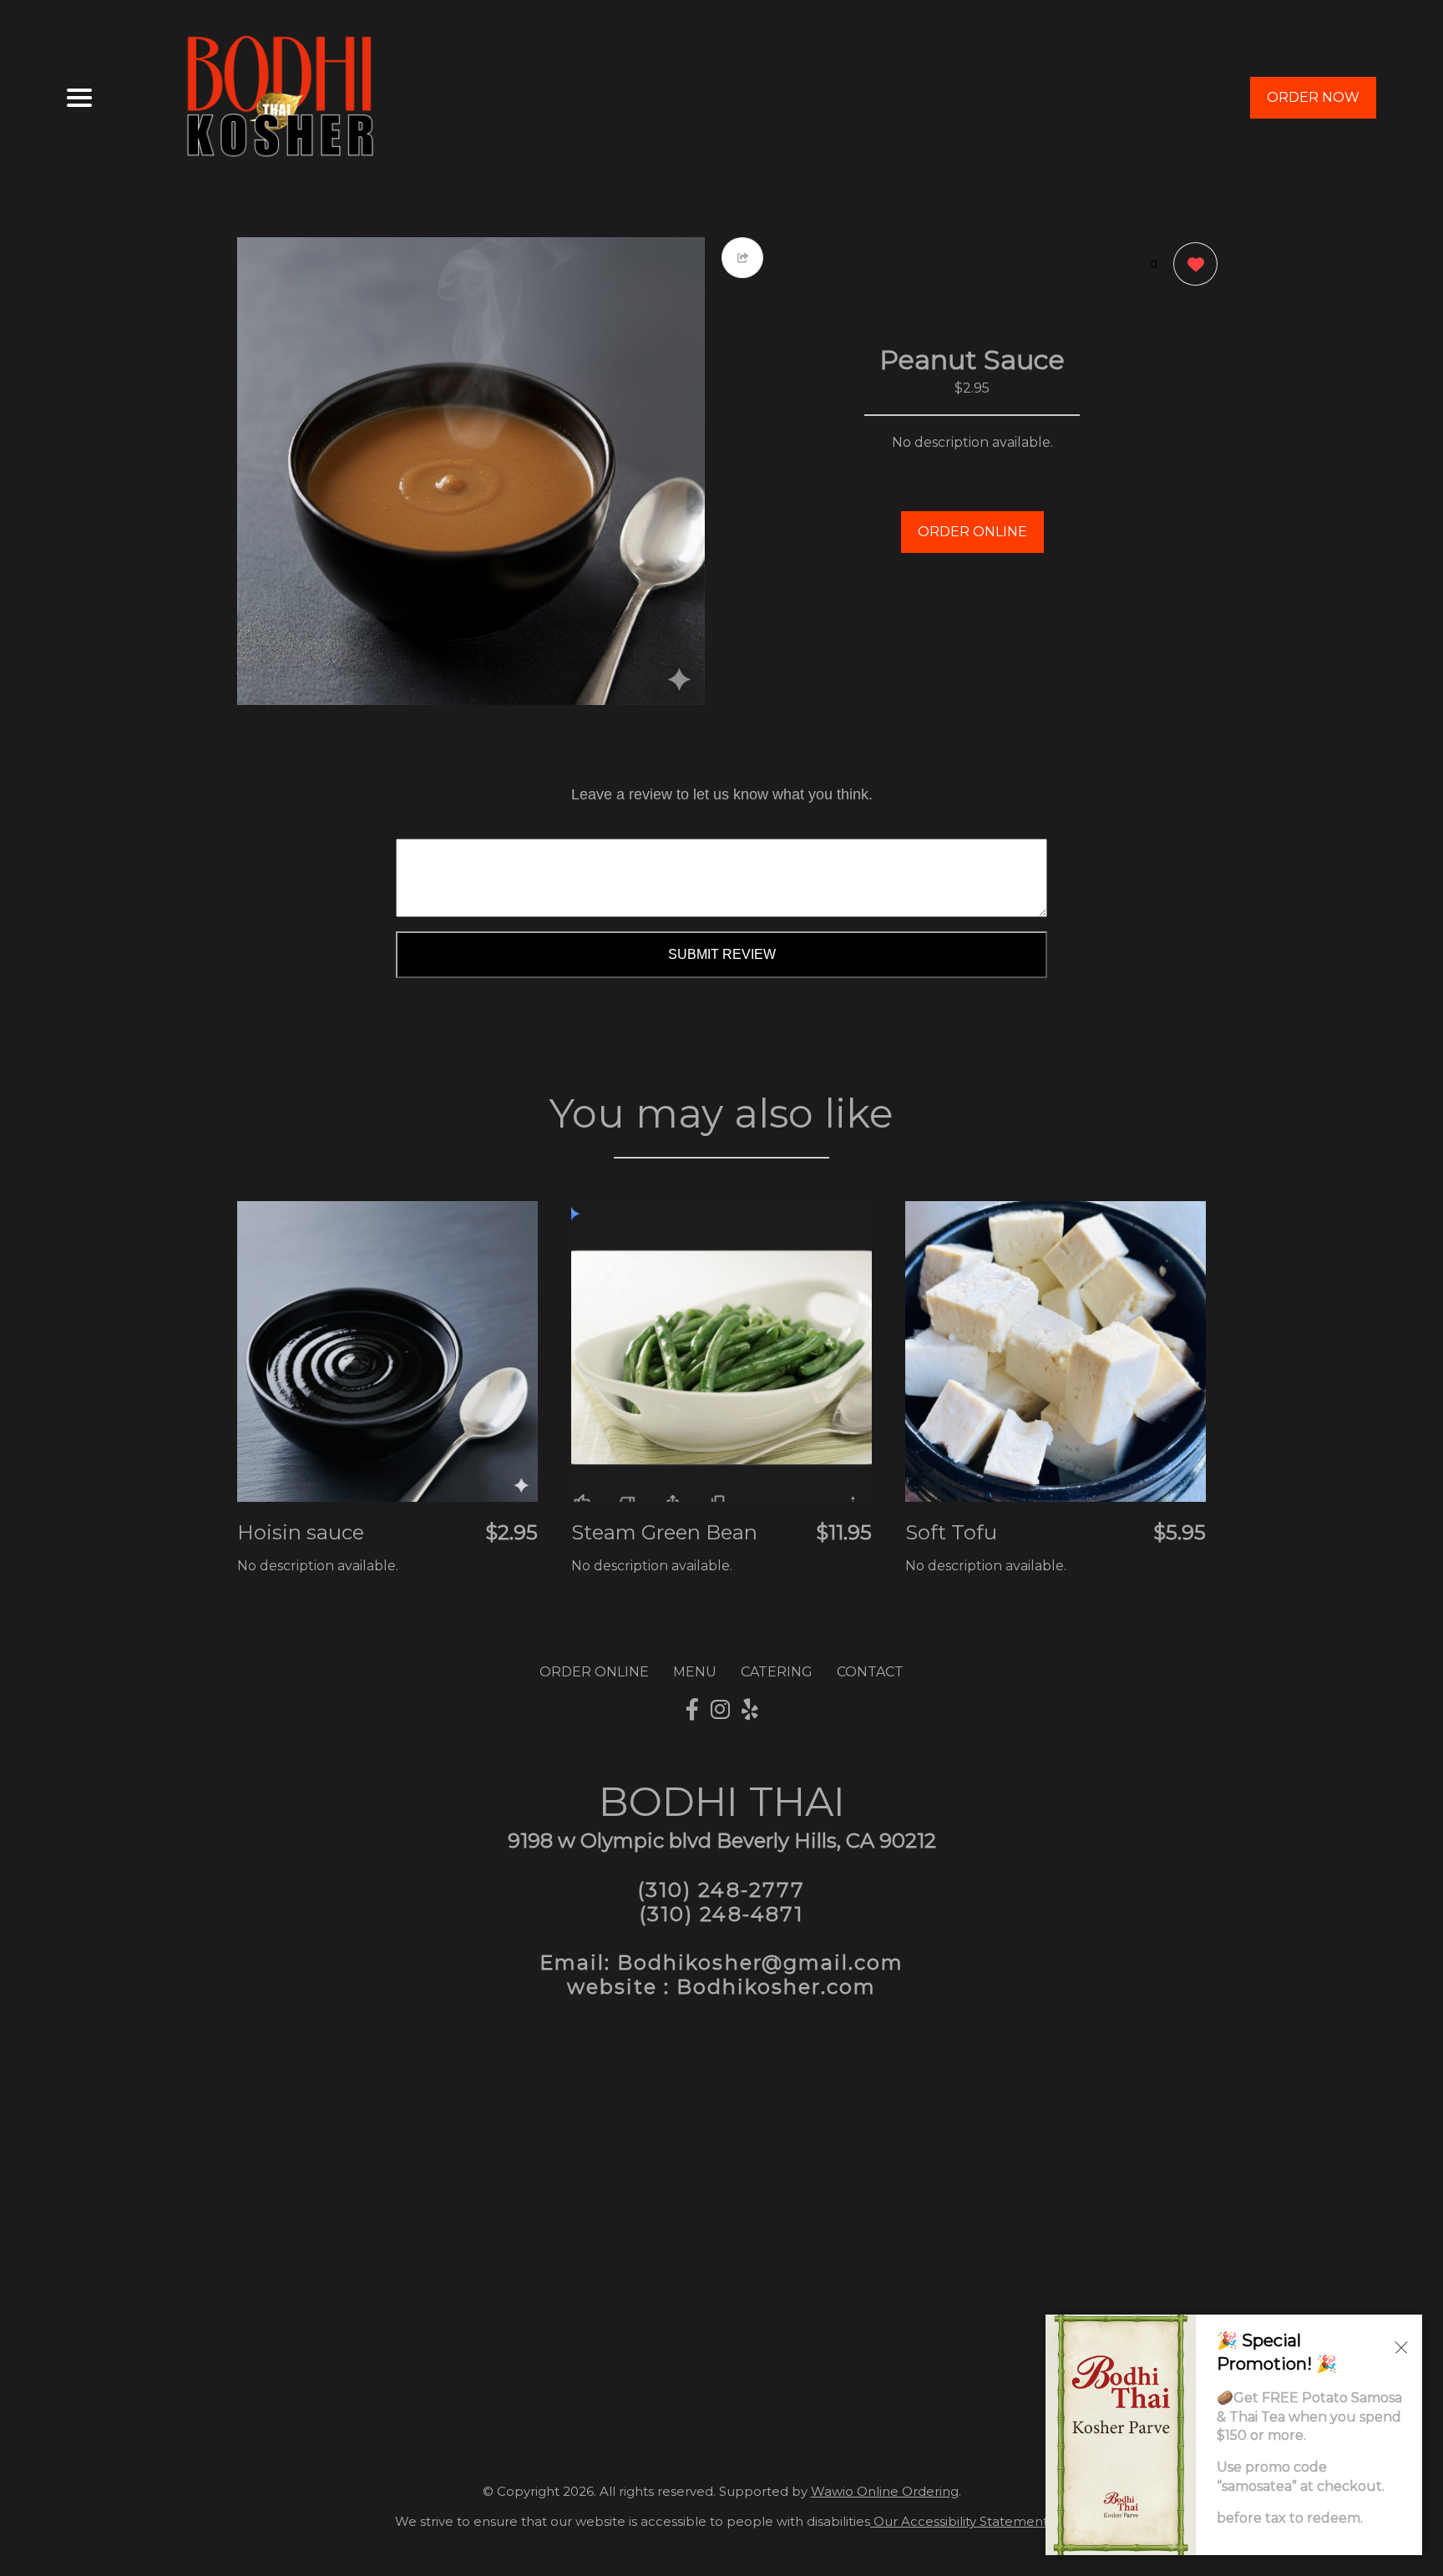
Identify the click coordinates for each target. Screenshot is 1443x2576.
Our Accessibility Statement (959, 2521)
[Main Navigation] (79, 98)
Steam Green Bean (664, 1532)
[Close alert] (1401, 2346)
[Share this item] (742, 258)
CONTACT (870, 1672)
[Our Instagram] (720, 1710)
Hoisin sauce (301, 1532)
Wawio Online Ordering (885, 2491)
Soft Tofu (951, 1532)
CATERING (777, 1672)
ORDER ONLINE (972, 532)
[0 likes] (1191, 264)
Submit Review (722, 954)
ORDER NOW (1313, 97)
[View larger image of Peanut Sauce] (471, 471)
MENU (695, 1672)
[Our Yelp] (750, 1710)
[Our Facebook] (692, 1710)
